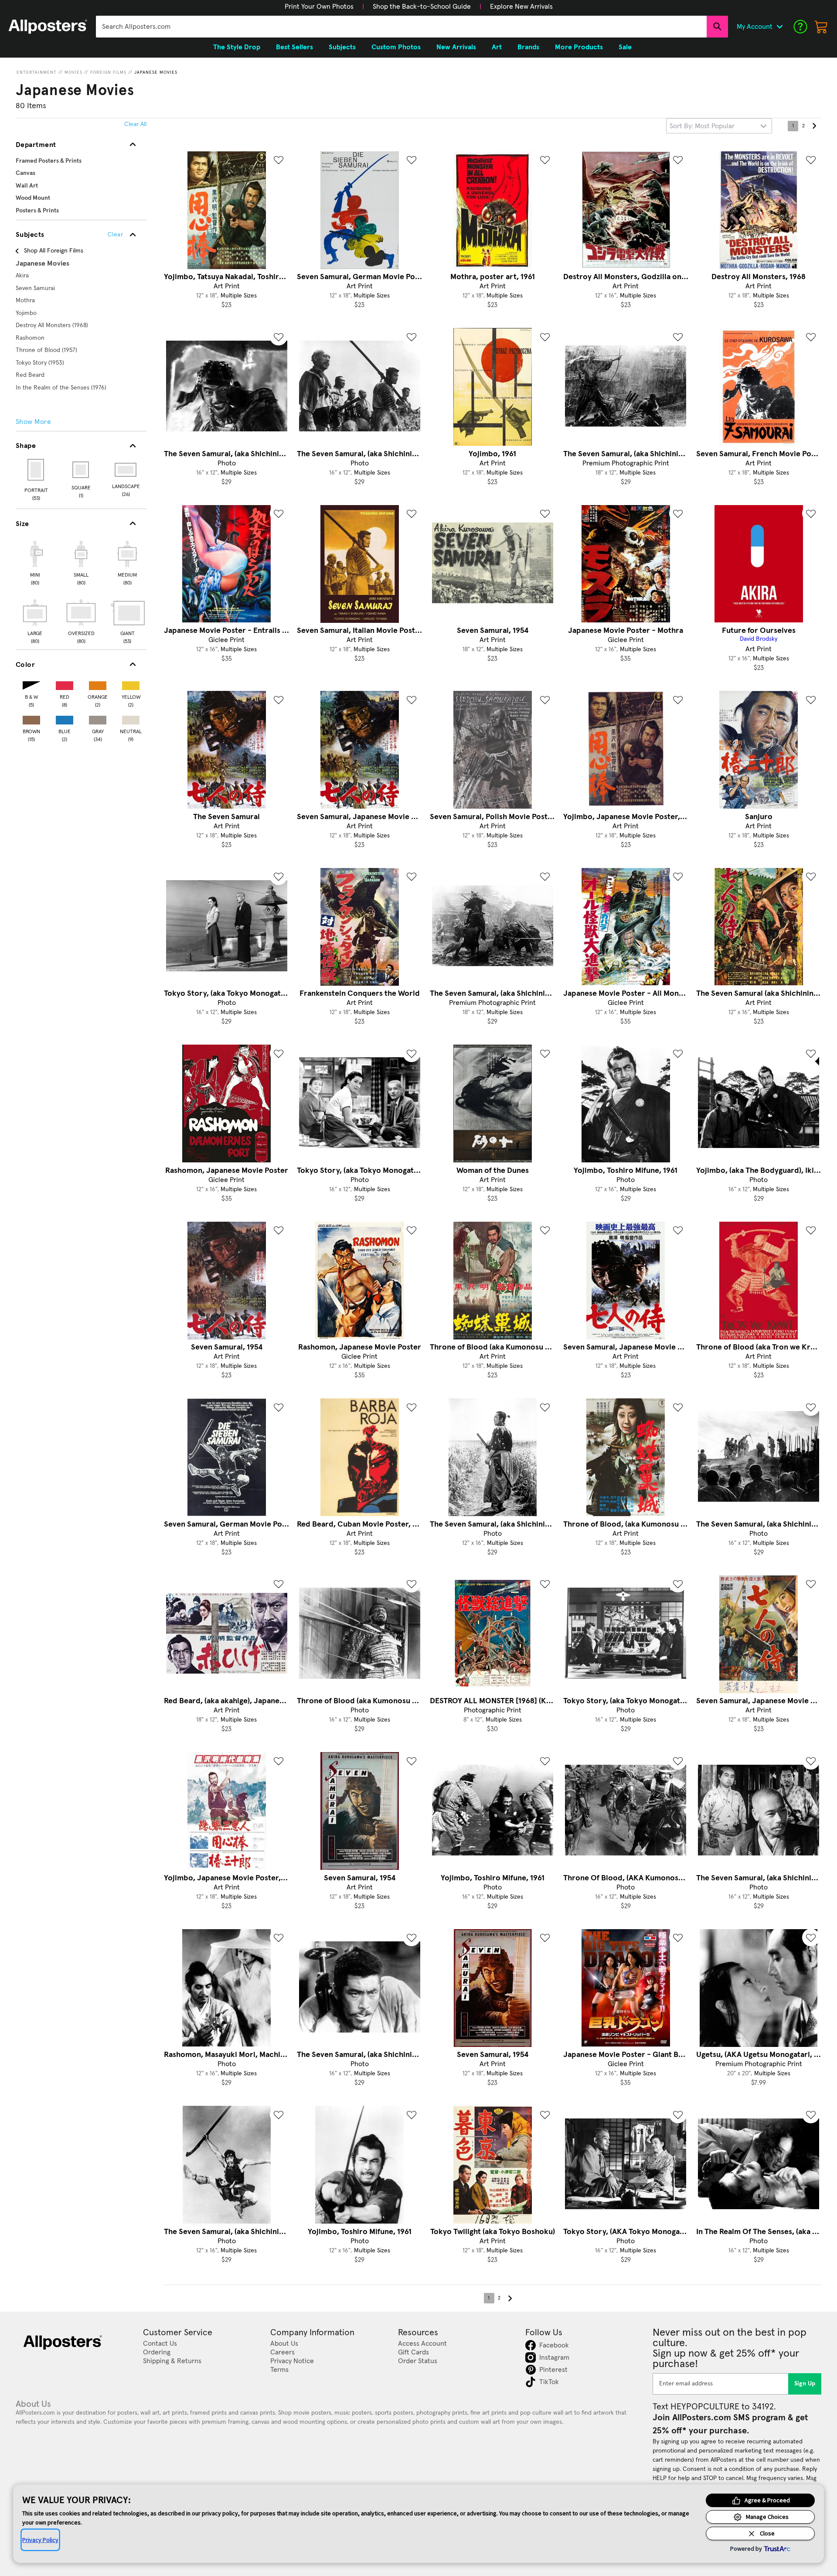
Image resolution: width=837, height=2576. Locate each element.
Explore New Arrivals (521, 7)
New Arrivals (456, 47)
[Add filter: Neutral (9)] (131, 718)
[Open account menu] (779, 27)
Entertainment (37, 72)
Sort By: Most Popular (702, 126)
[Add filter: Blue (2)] (65, 718)
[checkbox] (35, 562)
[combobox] (401, 27)
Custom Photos (396, 47)
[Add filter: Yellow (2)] (131, 684)
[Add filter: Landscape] (126, 470)
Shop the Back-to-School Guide (422, 7)
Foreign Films (108, 72)
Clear (115, 235)
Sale (625, 47)
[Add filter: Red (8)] (65, 684)
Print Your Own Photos (319, 7)
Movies (73, 72)
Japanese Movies (156, 72)
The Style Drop (237, 47)
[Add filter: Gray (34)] (98, 718)
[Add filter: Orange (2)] (98, 684)
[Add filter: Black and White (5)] (31, 684)
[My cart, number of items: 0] (821, 27)
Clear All (135, 124)
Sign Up (805, 2384)
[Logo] (48, 27)
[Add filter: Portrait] (36, 470)
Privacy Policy (40, 2540)
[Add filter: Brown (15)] (31, 718)
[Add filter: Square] (81, 470)
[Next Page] (814, 126)
